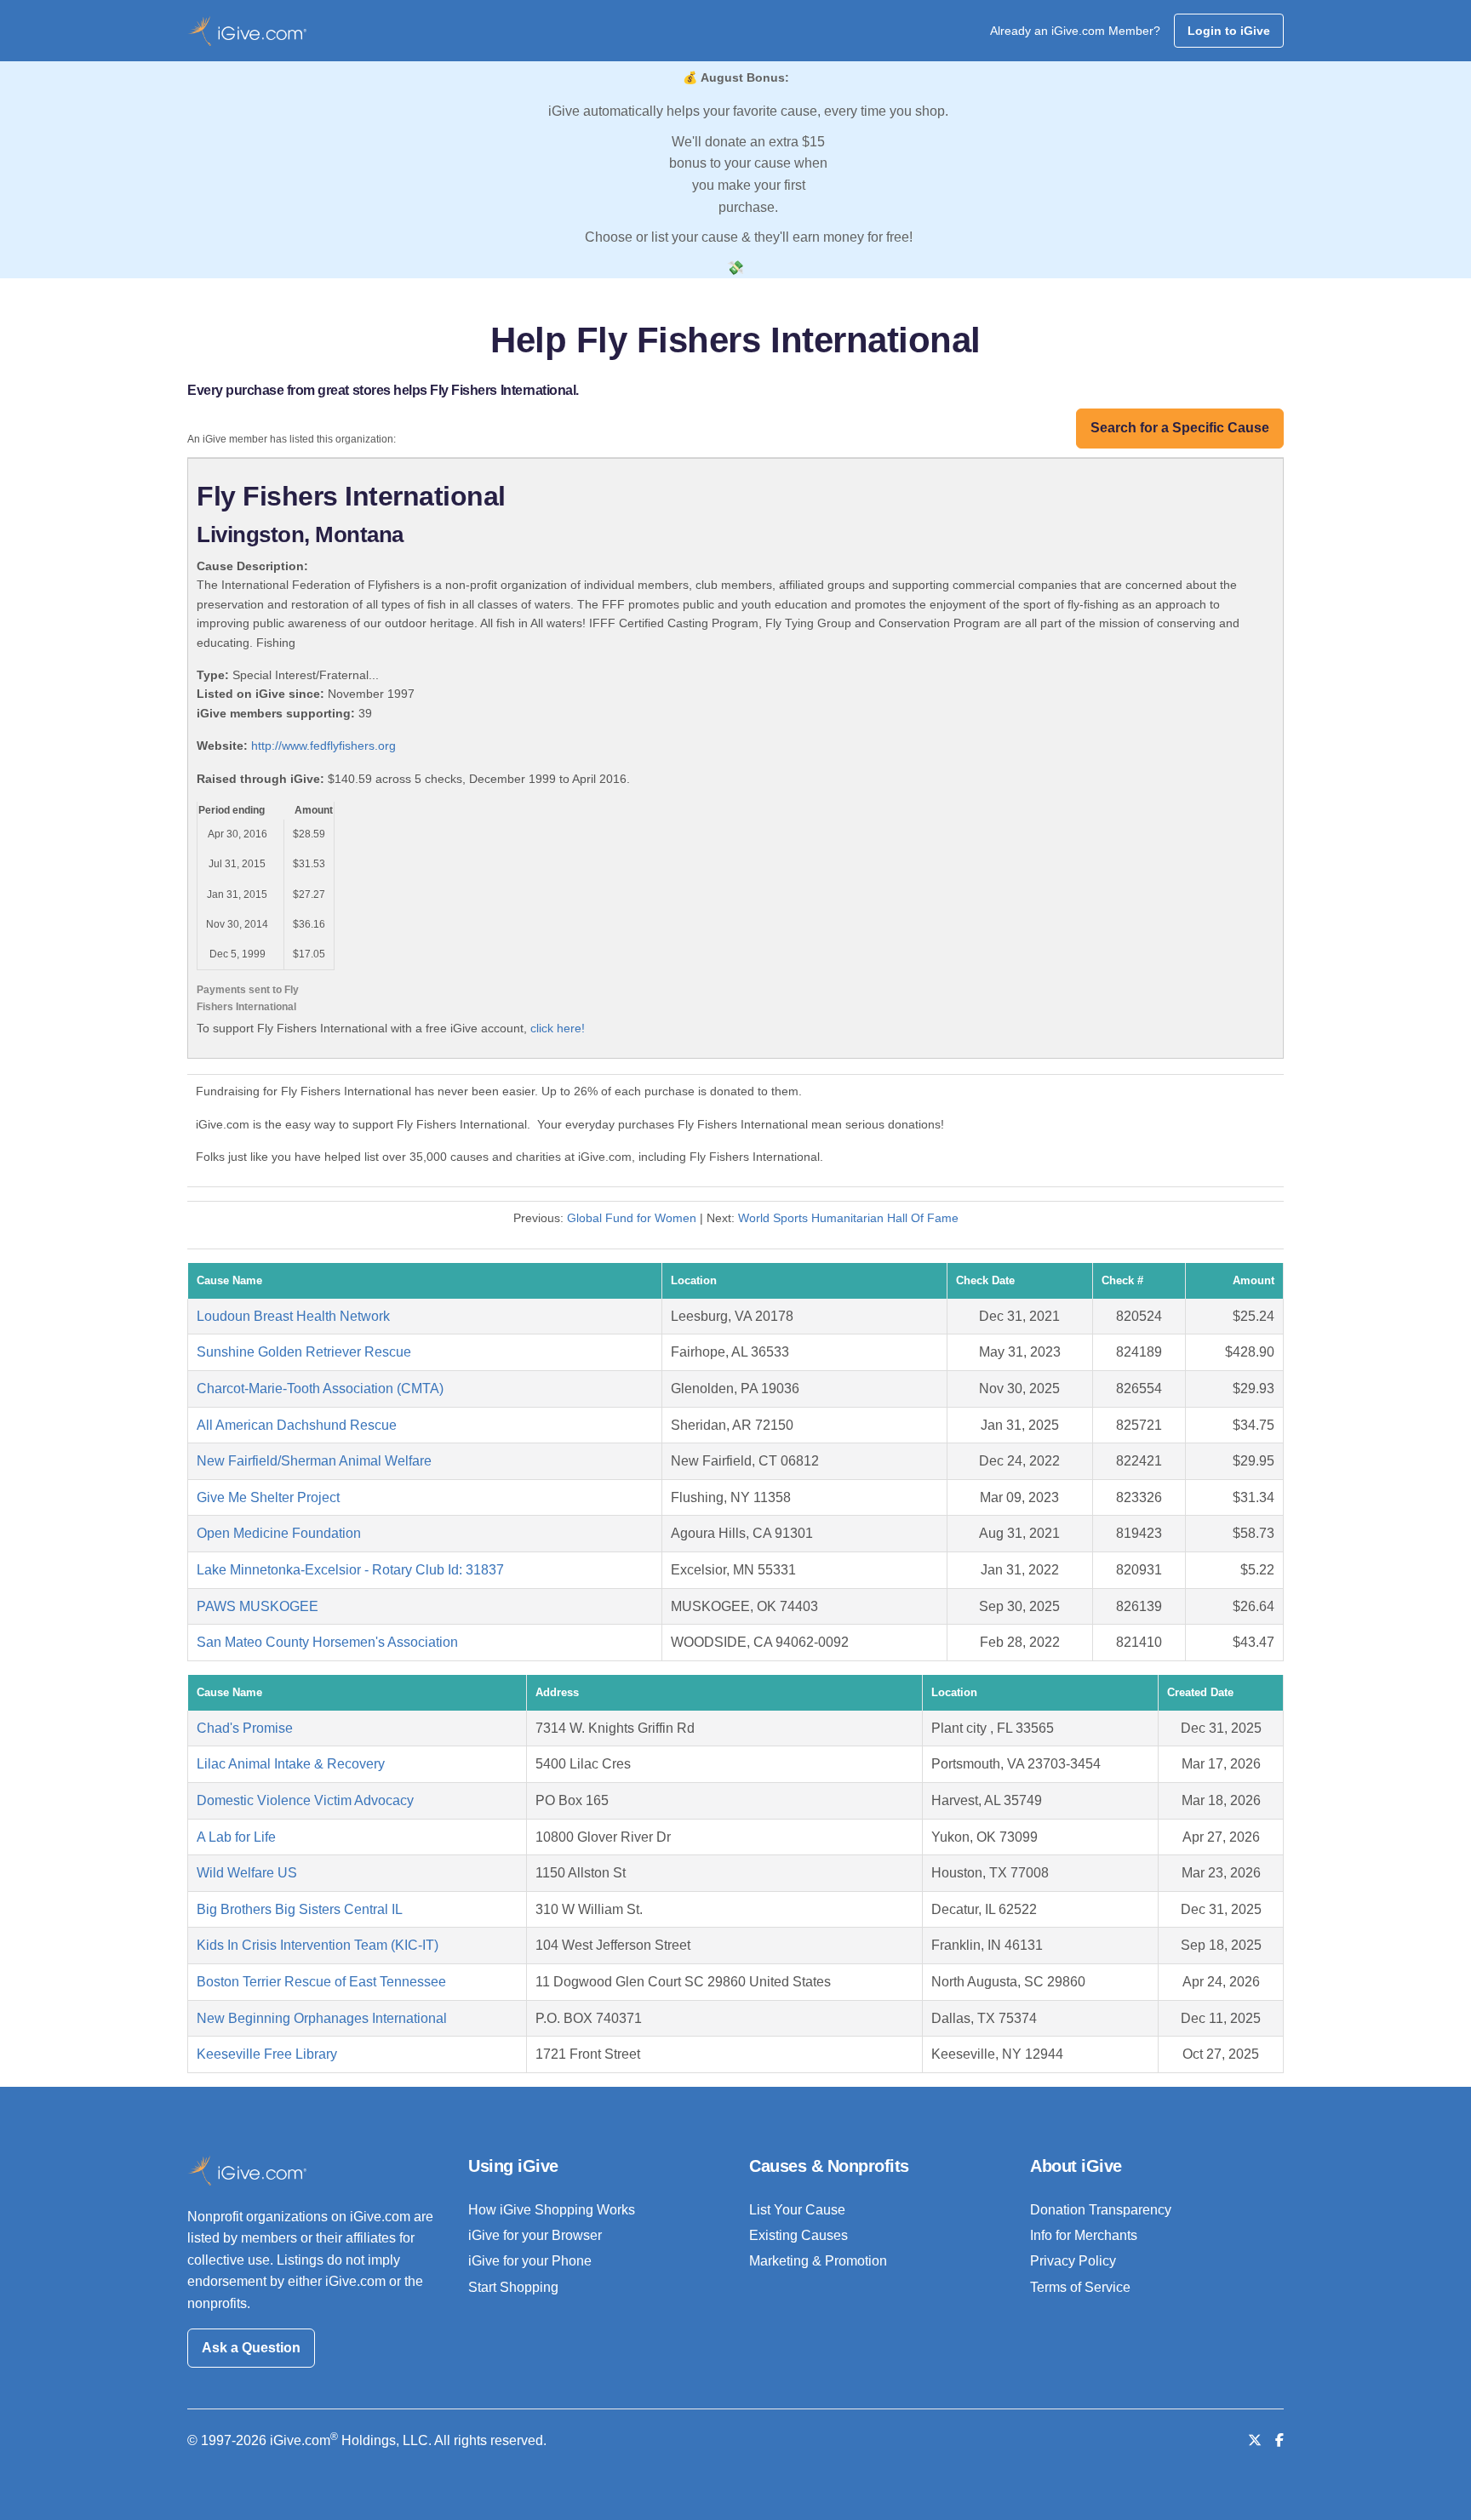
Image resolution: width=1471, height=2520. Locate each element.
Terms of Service (1080, 2287)
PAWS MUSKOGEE (258, 1606)
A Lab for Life (236, 1837)
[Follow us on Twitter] (1255, 2440)
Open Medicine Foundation (279, 1533)
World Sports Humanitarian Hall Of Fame (848, 1218)
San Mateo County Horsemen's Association (327, 1642)
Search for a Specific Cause (1180, 428)
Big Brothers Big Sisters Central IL (300, 1909)
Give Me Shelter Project (268, 1497)
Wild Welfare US (247, 1873)
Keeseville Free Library (267, 2054)
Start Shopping (513, 2287)
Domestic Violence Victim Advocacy (305, 1800)
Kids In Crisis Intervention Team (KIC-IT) (318, 1945)
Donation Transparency (1101, 2210)
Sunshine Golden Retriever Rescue (304, 1352)
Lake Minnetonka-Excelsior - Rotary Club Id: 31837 (350, 1570)
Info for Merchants (1084, 2235)
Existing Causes (798, 2235)
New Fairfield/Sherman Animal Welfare (314, 1461)
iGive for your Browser (535, 2235)
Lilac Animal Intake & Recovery (291, 1764)
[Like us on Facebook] (1279, 2440)
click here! (558, 1028)
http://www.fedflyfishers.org (323, 746)
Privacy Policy (1073, 2261)
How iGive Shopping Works (552, 2210)
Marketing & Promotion (818, 2261)
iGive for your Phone (530, 2261)
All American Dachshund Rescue (297, 1425)
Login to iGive (1229, 31)
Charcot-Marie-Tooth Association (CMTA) (320, 1389)
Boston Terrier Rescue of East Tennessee (321, 1982)
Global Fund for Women (632, 1218)
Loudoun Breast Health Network (293, 1316)
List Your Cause (797, 2210)
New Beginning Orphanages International (322, 2018)
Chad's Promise (245, 1728)
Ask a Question (251, 2348)
